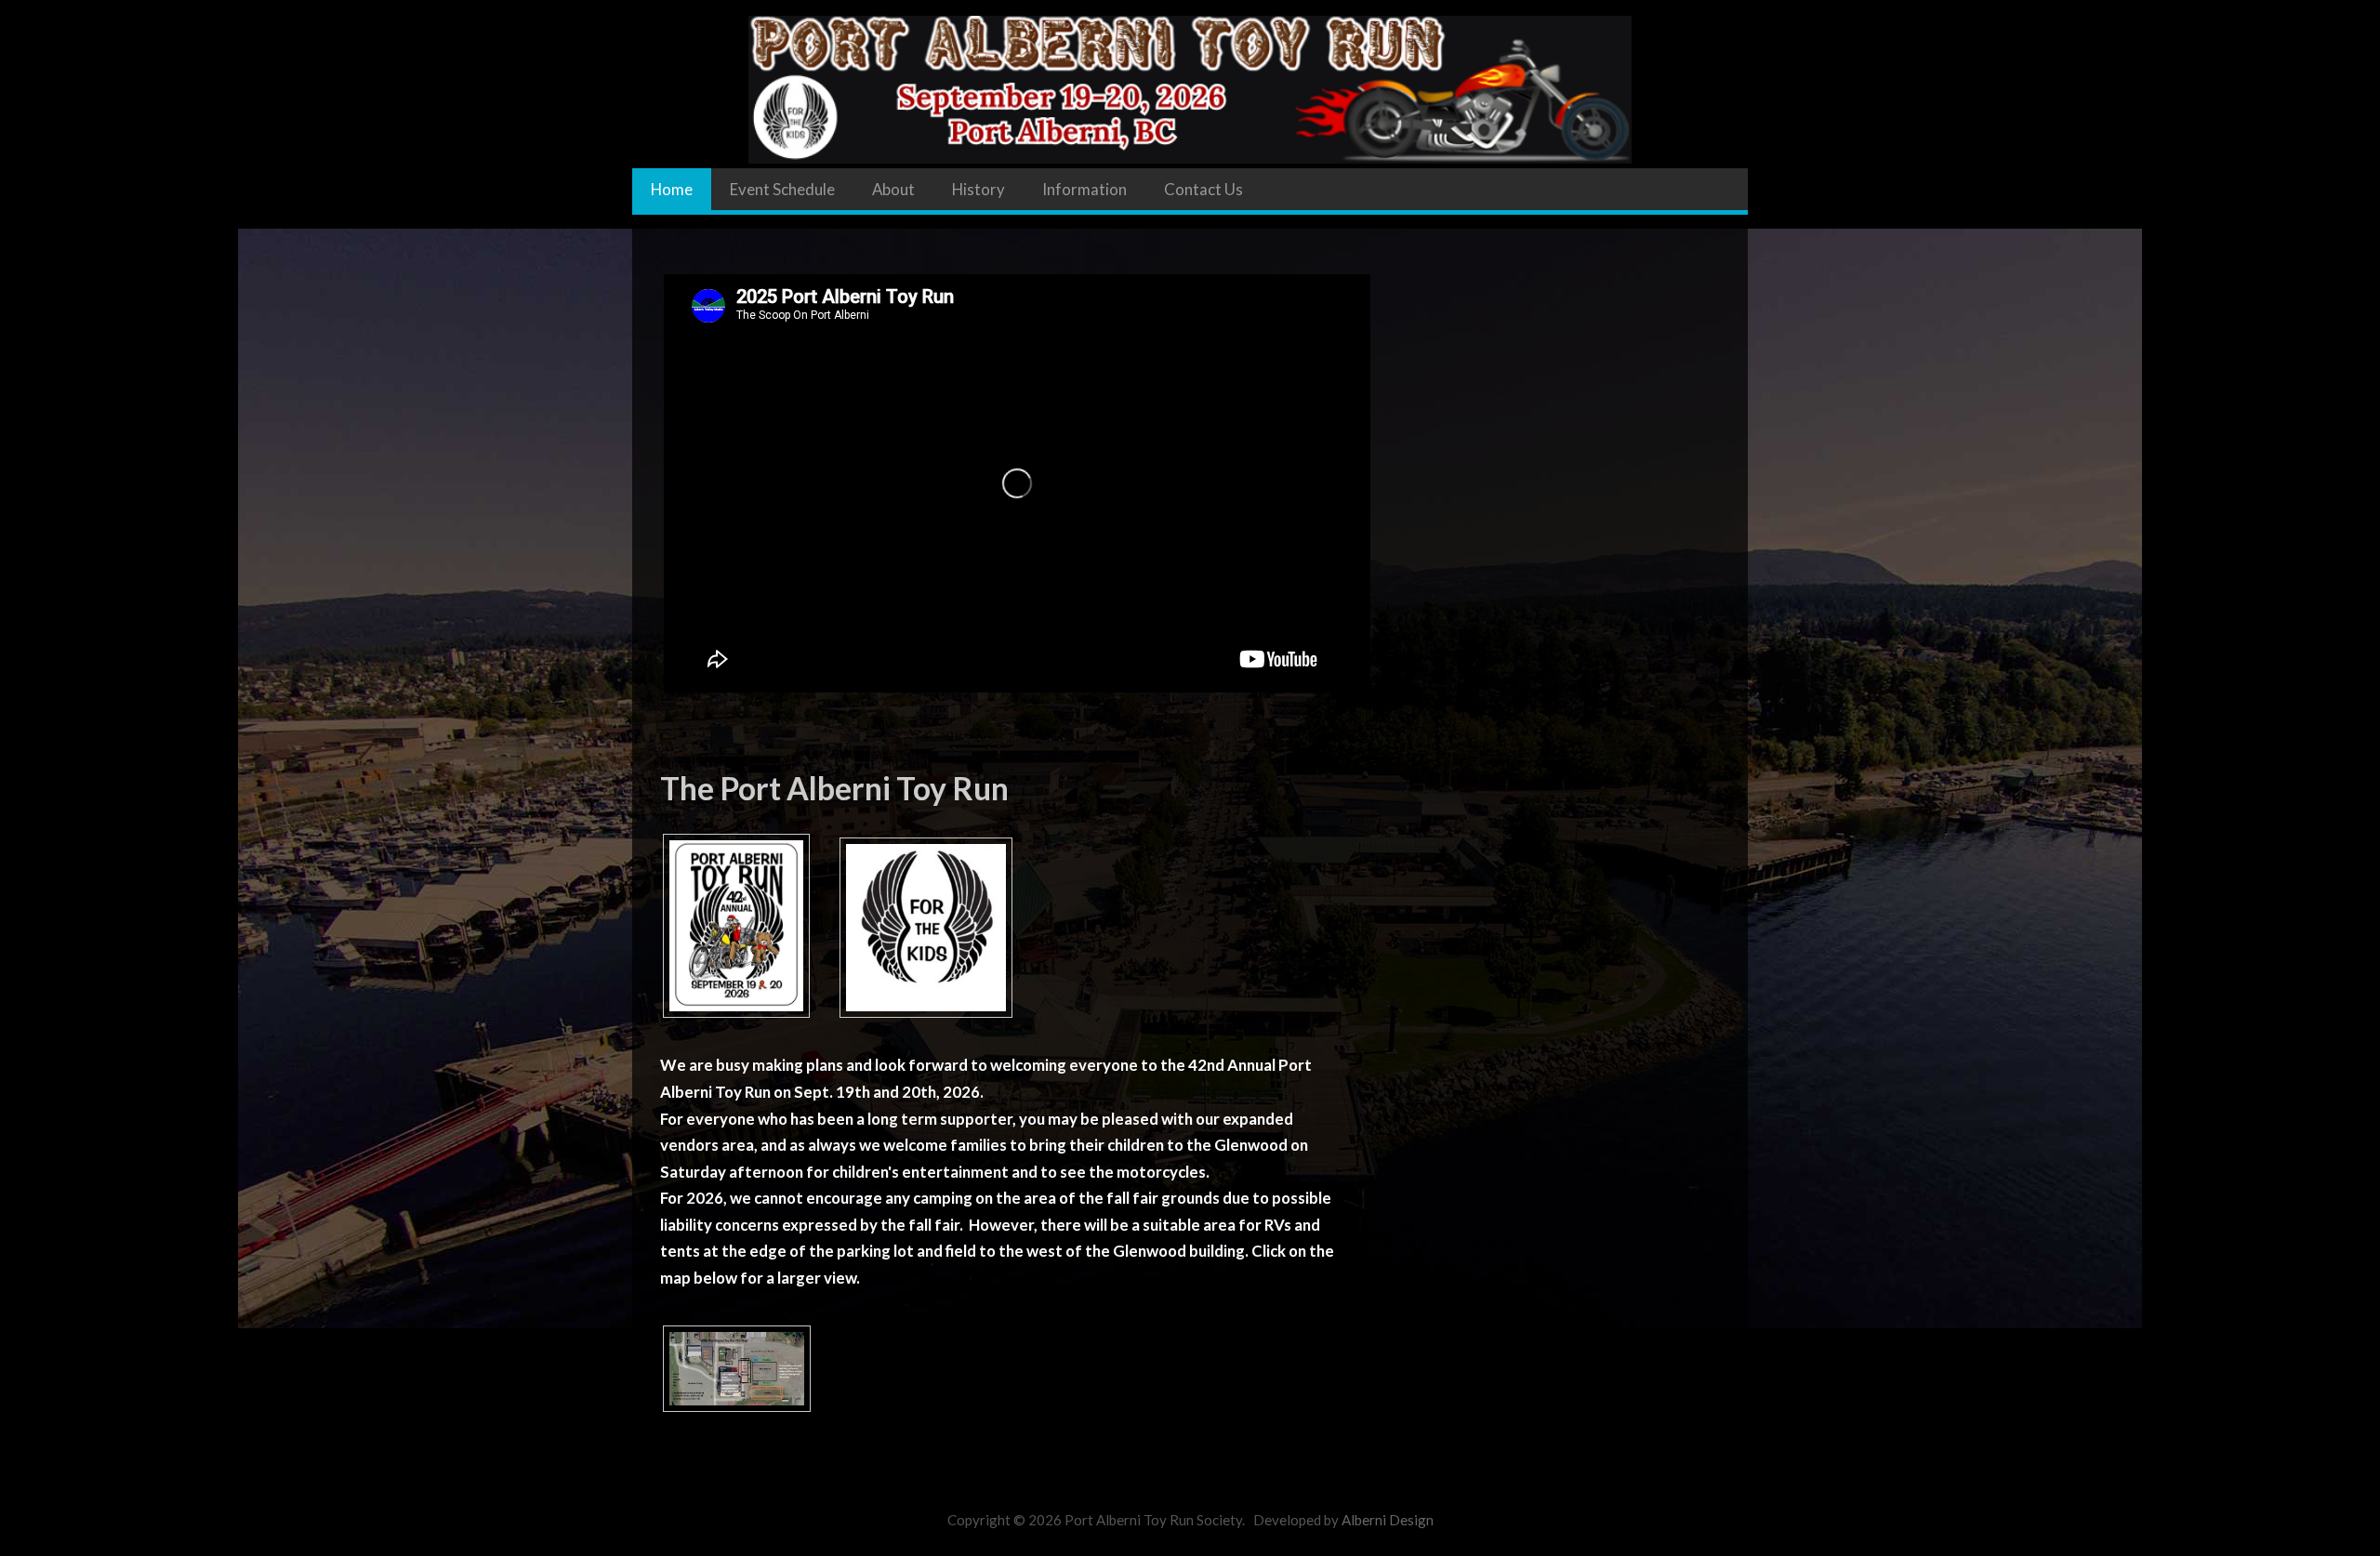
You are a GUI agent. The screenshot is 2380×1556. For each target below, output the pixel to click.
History (978, 189)
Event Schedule (782, 189)
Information (1084, 189)
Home (672, 189)
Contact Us (1203, 189)
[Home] (1190, 82)
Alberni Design (1388, 1520)
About (893, 189)
